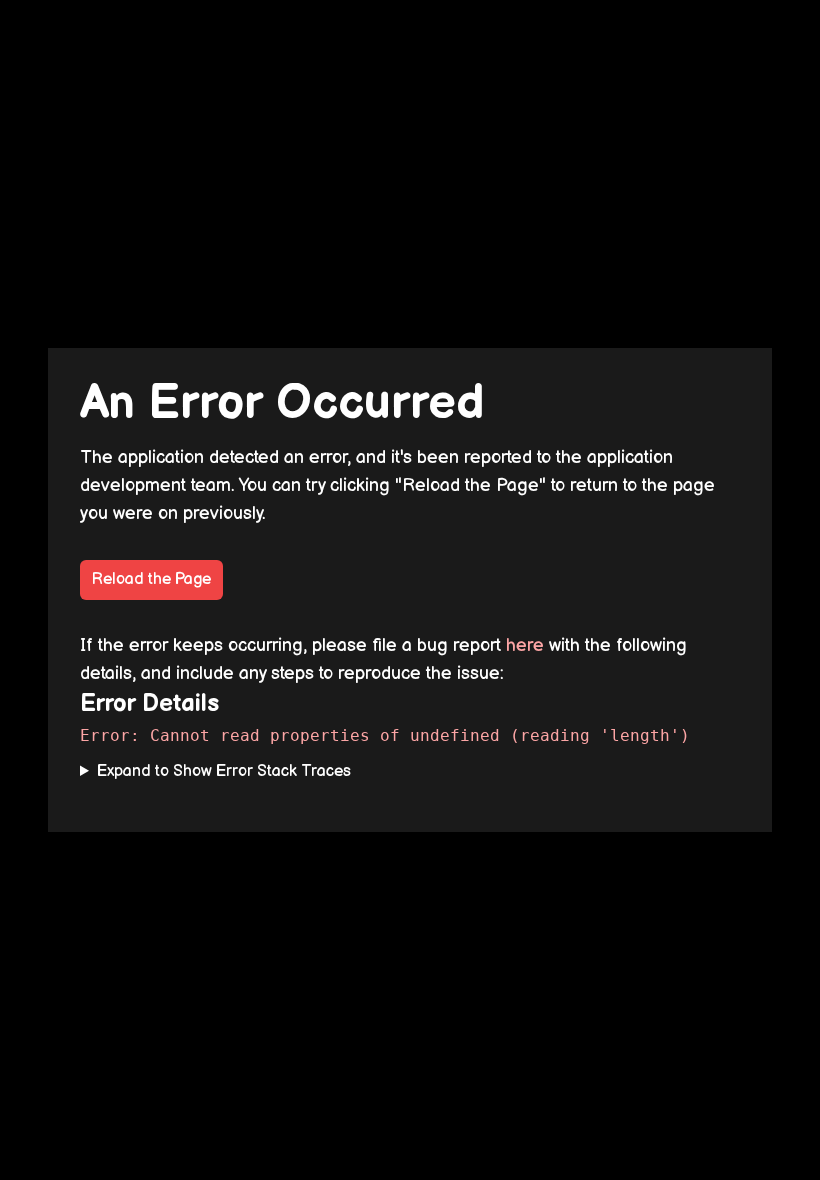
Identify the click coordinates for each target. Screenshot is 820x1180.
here (525, 645)
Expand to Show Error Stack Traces (224, 771)
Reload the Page (151, 579)
